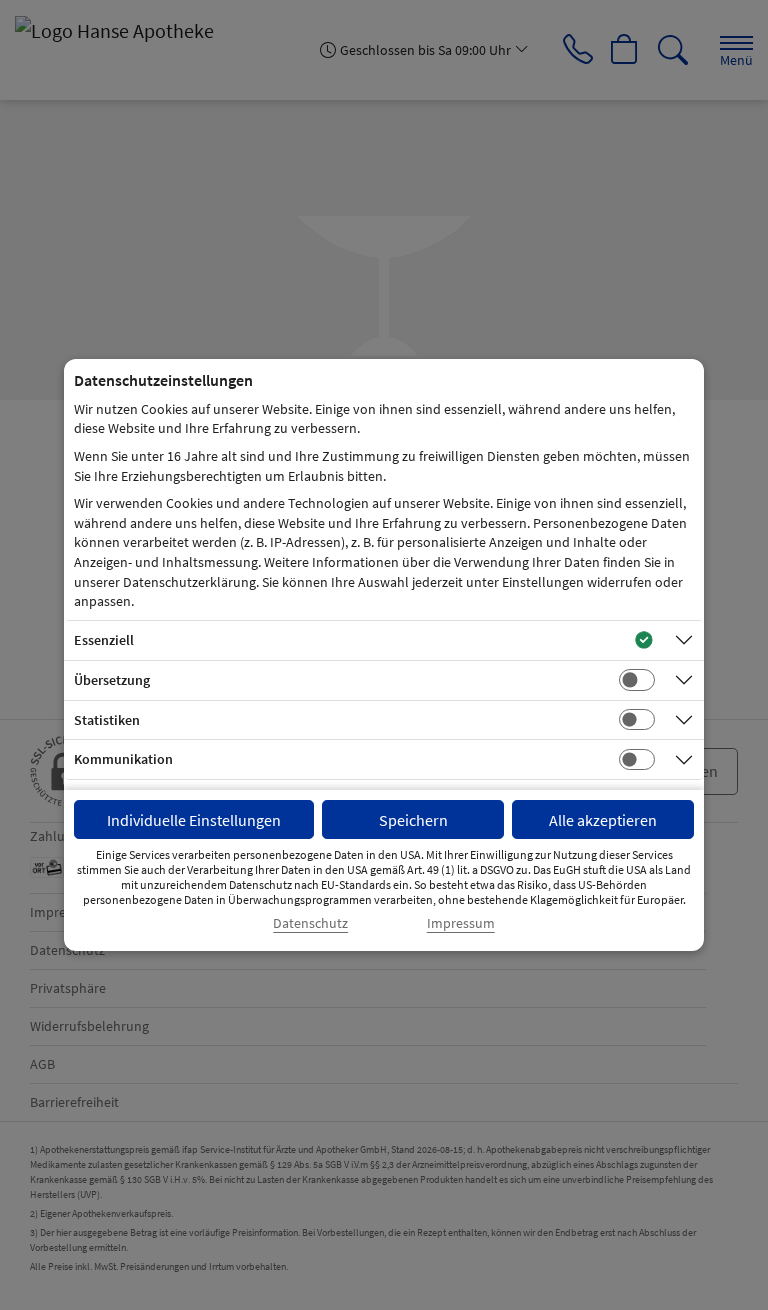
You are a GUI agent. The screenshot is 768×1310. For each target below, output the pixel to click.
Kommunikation (123, 759)
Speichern (413, 820)
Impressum (461, 923)
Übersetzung (112, 680)
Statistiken (107, 720)
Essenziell (104, 640)
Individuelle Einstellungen (194, 820)
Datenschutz (310, 923)
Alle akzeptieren (603, 820)
